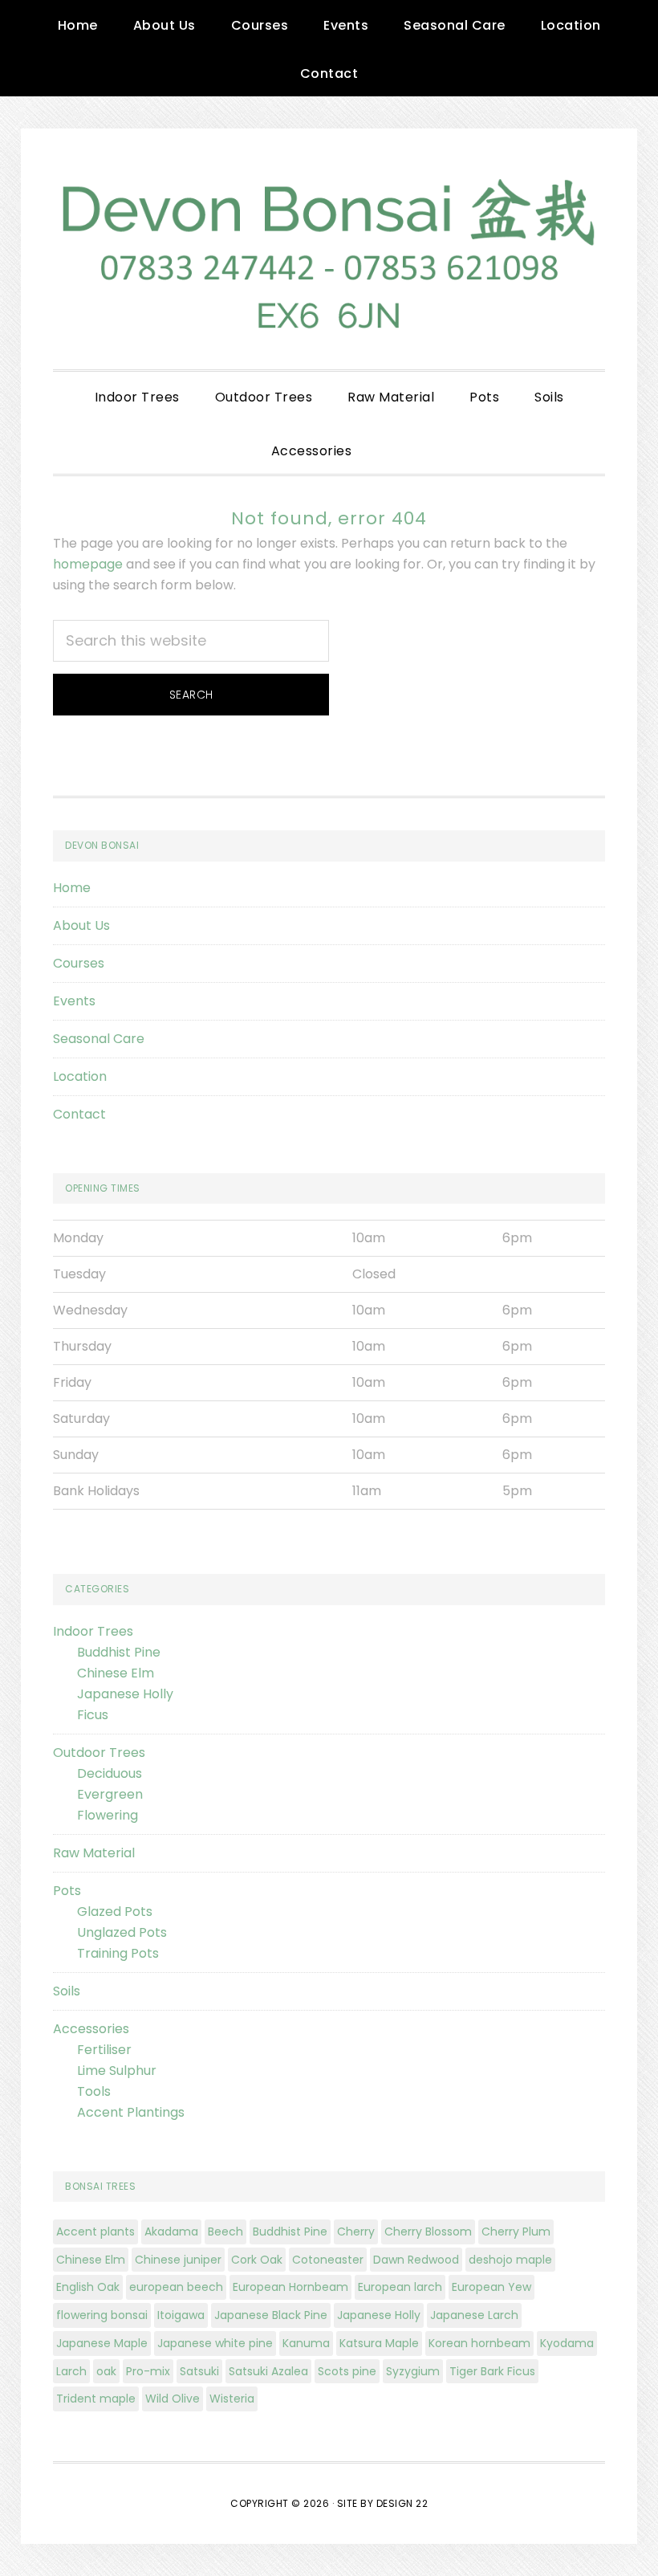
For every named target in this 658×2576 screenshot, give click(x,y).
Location (80, 1076)
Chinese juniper (178, 2260)
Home (72, 888)
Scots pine (347, 2371)
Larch (71, 2371)
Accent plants (95, 2232)
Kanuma (306, 2343)
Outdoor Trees (99, 1753)
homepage (88, 564)
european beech (176, 2287)
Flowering (108, 1815)
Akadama (171, 2232)
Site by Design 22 (383, 2503)
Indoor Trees (93, 1631)
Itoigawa (181, 2315)
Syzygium (413, 2371)
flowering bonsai (102, 2315)
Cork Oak (257, 2260)
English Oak (88, 2287)
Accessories (91, 2029)
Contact (79, 1114)
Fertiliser (104, 2050)
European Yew (491, 2287)
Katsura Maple (379, 2343)
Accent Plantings (131, 2112)
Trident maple (96, 2399)
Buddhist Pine (119, 1652)
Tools (94, 2091)
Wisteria (232, 2399)
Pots (67, 1891)
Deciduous (110, 1773)
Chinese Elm (116, 1673)
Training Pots (118, 1953)
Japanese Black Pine (271, 2315)
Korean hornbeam (479, 2343)
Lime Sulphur (117, 2071)
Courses (79, 963)
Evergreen (110, 1794)
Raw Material (94, 1853)
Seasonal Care (99, 1039)
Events (74, 1001)
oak (106, 2371)
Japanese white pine (215, 2343)
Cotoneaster (328, 2260)
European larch (400, 2287)
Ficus (93, 1715)
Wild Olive (173, 2399)
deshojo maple (510, 2260)
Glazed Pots (115, 1912)
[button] (387, 438)
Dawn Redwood (416, 2260)
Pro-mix (148, 2371)
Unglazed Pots (122, 1932)
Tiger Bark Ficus (492, 2371)
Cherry (356, 2232)
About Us (81, 925)
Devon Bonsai (329, 249)
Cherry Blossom (428, 2232)
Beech (225, 2232)
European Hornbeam (290, 2287)
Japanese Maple (102, 2343)
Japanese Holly (125, 1694)
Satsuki (199, 2371)
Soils (67, 1991)
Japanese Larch (474, 2315)
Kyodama (567, 2343)
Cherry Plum (516, 2232)
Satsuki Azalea (268, 2371)
